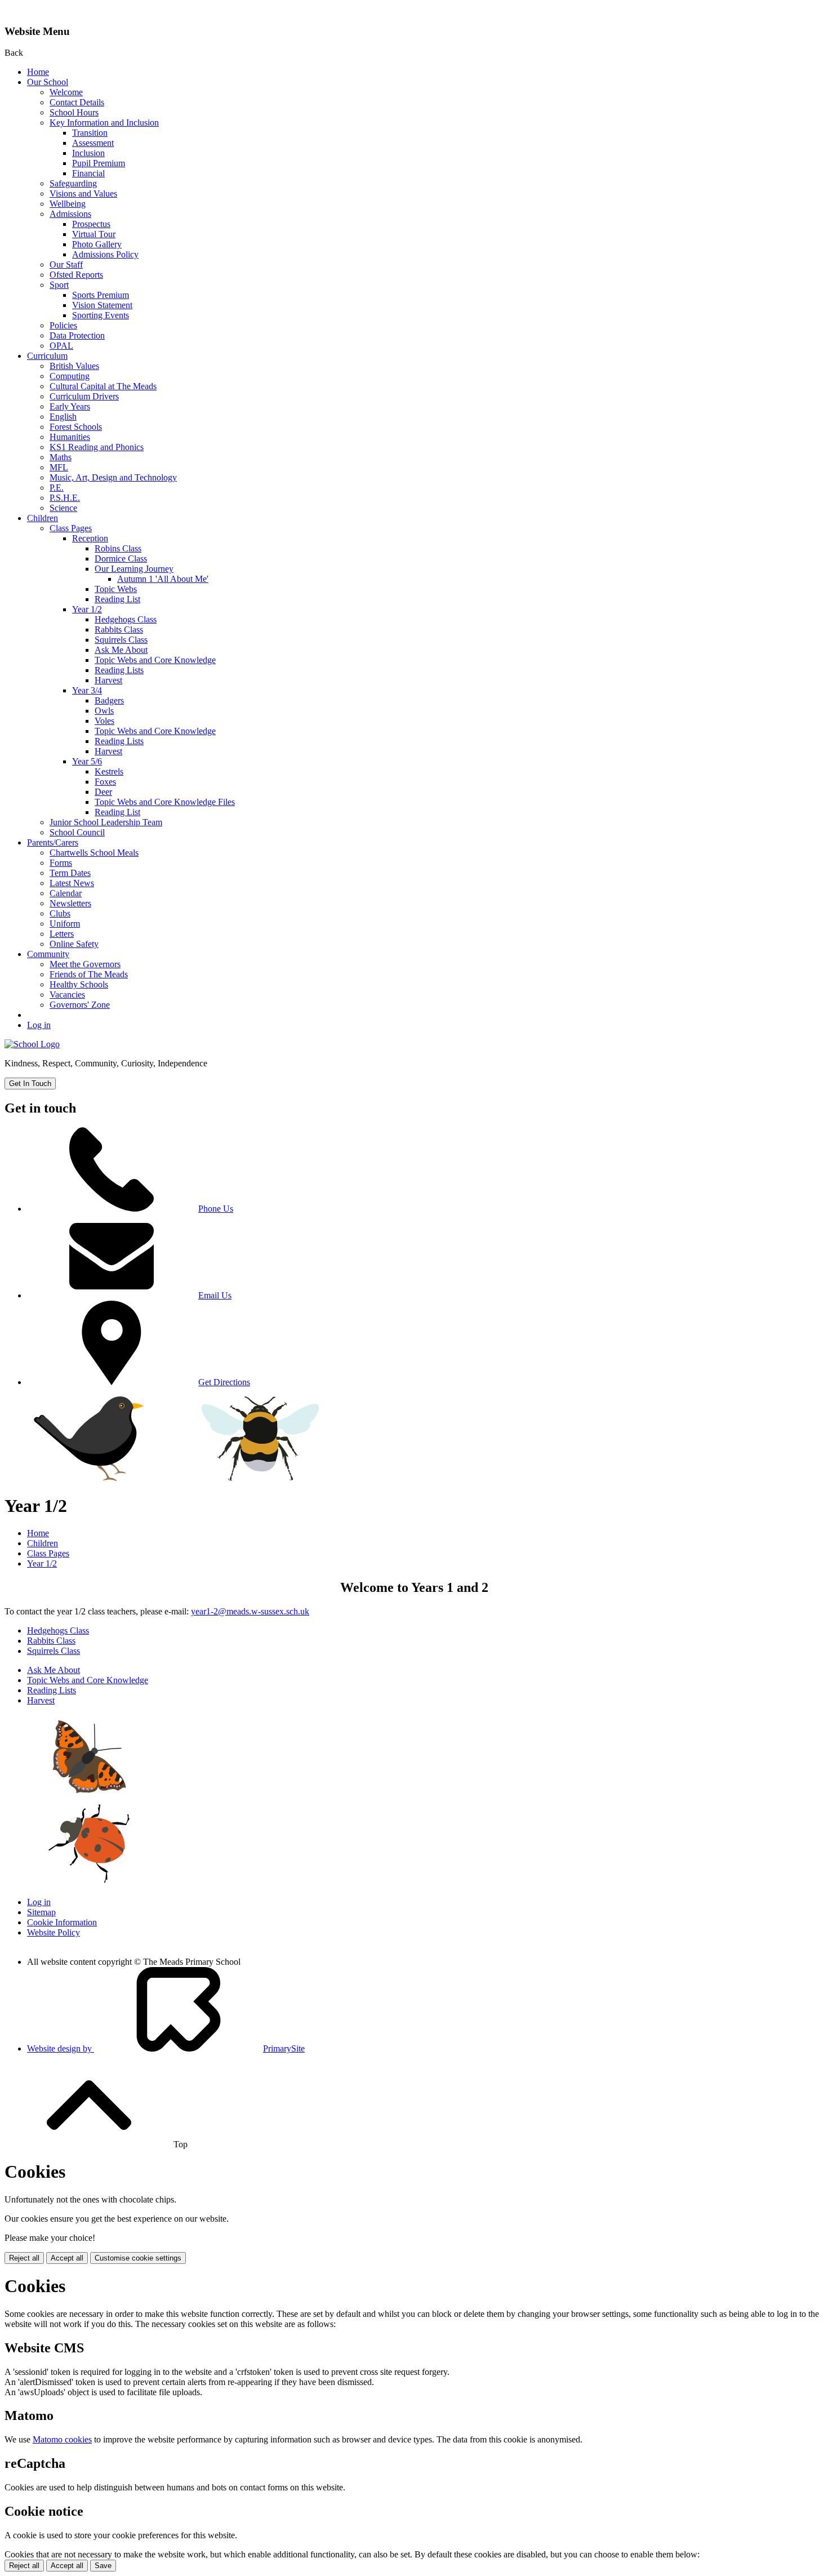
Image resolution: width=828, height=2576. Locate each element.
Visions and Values (83, 193)
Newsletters (70, 903)
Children (43, 518)
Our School (48, 82)
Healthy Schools (79, 984)
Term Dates (70, 873)
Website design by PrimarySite (166, 2048)
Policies (63, 325)
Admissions (70, 214)
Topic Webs (116, 589)
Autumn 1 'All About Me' (163, 579)
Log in (39, 1025)
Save (103, 2566)
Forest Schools (76, 427)
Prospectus (91, 224)
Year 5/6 (87, 761)
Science (63, 508)
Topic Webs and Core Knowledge (155, 660)
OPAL (61, 346)
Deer (103, 792)
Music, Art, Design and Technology (113, 477)
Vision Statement (102, 305)
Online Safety (74, 944)
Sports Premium (101, 295)
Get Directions (224, 1382)
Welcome (66, 92)
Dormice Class (121, 559)
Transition (90, 133)
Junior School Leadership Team (106, 822)
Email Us (215, 1295)
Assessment (93, 143)
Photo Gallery (97, 244)
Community (48, 954)
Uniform (65, 924)
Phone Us (216, 1209)
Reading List (117, 599)
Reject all (24, 2258)
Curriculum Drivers (84, 396)
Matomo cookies (62, 2439)
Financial (88, 173)
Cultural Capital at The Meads (103, 386)
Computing (70, 376)
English (63, 417)
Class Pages (71, 528)
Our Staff (66, 264)
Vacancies (67, 995)
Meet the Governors (85, 964)
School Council (77, 832)
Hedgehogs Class (126, 619)
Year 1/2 (87, 609)
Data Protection (77, 335)
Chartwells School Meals (94, 853)
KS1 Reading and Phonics (97, 447)
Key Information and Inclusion (104, 123)
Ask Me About (121, 650)
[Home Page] (32, 1044)
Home (38, 72)
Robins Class (118, 548)
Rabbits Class (119, 629)
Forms (61, 863)
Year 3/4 (87, 690)
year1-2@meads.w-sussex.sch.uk (250, 1611)
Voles (104, 721)
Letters (62, 934)
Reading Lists (119, 670)
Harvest (108, 680)
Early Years (70, 406)
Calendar (66, 893)
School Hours (74, 112)
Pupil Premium (99, 163)
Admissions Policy (105, 254)
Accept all (67, 2258)
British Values (74, 366)
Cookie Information (62, 1922)
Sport (59, 285)
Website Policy (54, 1932)
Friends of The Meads (89, 974)
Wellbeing (68, 204)
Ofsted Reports (76, 275)
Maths (61, 457)
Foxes (105, 782)
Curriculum (47, 356)
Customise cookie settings (138, 2258)
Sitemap (41, 1912)
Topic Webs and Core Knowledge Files (165, 802)
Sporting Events (101, 315)
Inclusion (88, 153)
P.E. (57, 488)
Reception (90, 538)
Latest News (72, 883)
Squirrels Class (121, 640)
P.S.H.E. (65, 498)
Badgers (109, 700)
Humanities (70, 437)
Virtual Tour (94, 234)
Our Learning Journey (134, 569)
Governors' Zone (80, 1005)
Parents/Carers (53, 842)
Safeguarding (73, 183)
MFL (59, 467)
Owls (104, 711)
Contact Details (77, 102)
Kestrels (109, 771)
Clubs (60, 913)
